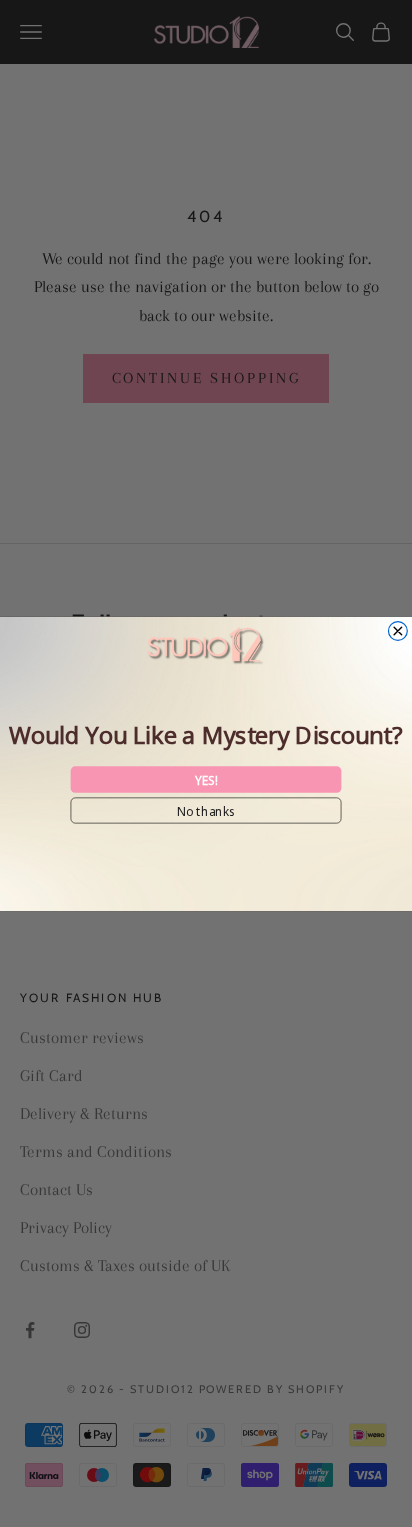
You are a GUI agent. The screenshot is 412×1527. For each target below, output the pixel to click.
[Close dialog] (397, 630)
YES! (206, 779)
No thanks (206, 809)
